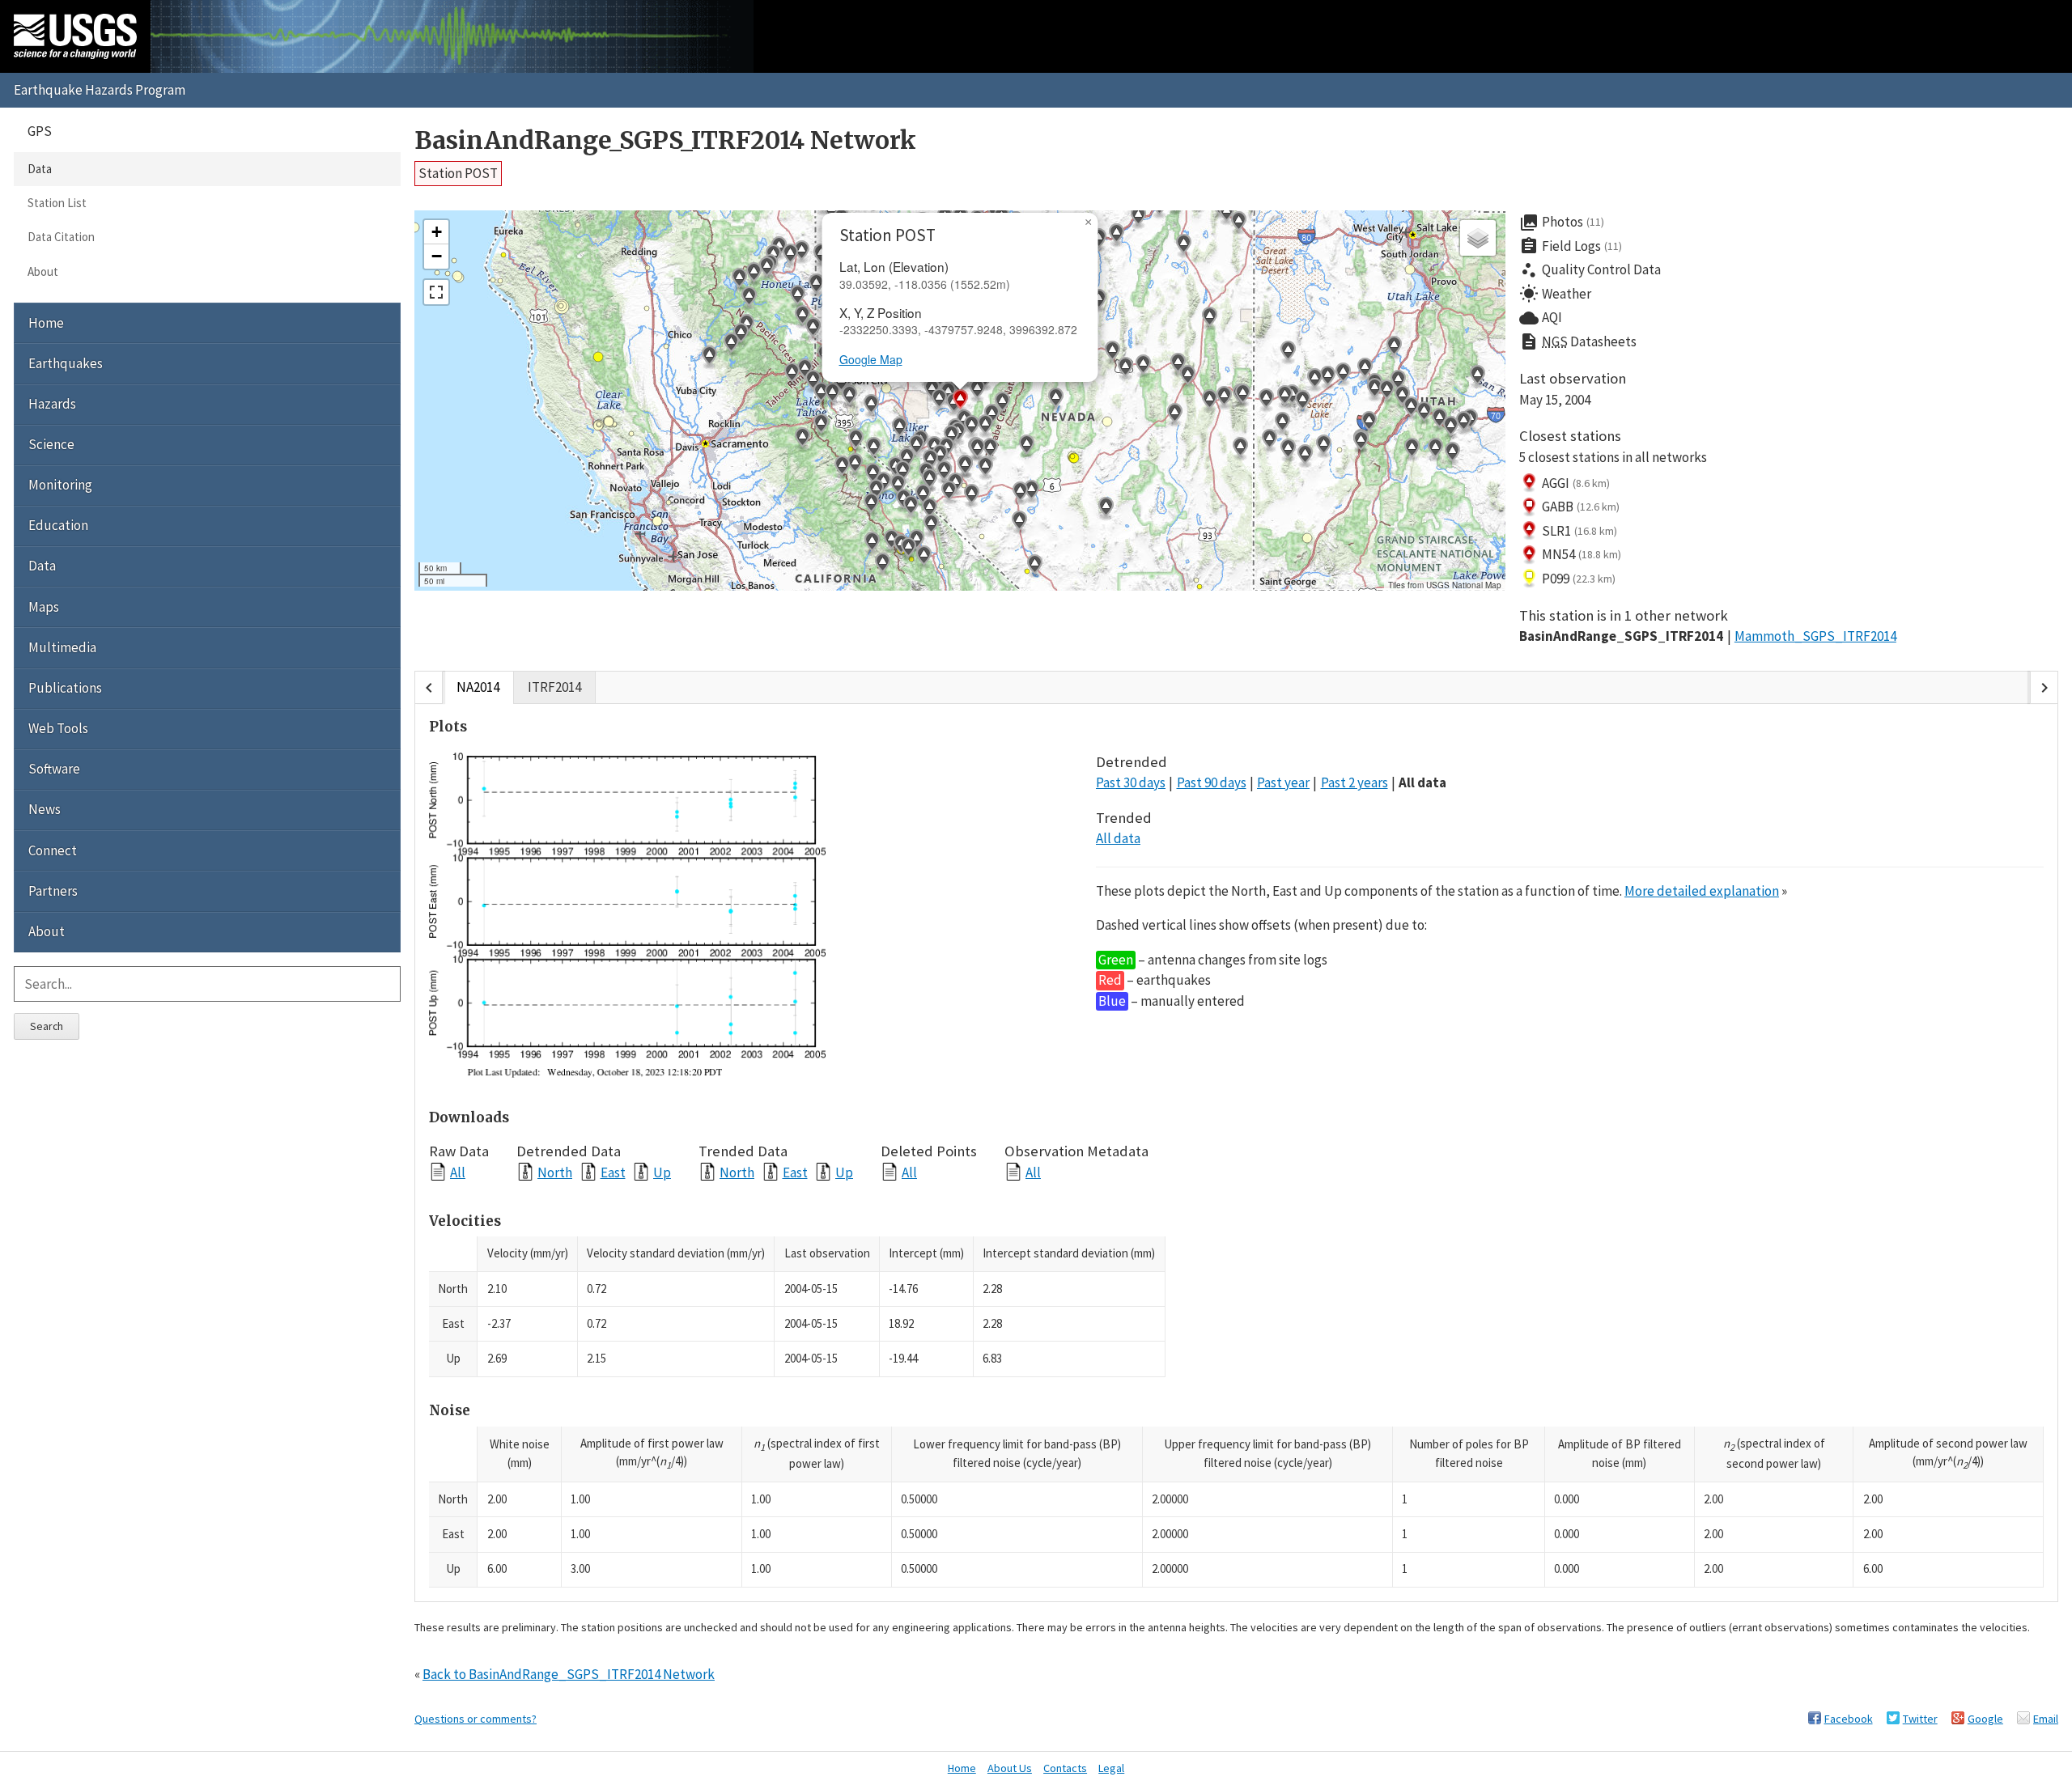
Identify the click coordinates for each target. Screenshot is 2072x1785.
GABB (1581, 507)
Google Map (871, 359)
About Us (1010, 1768)
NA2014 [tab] (478, 687)
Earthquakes (66, 363)
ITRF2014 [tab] (554, 687)
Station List (57, 203)
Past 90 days (1212, 782)
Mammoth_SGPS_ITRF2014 (1815, 636)
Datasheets (1578, 341)
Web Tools (58, 728)
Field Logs (1571, 246)
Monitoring (60, 485)
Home (46, 323)
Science (51, 444)
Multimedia (62, 647)
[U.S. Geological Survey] (75, 36)
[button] (797, 297)
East (613, 1172)
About (43, 271)
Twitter (1920, 1719)
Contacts (1065, 1768)
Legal (1111, 1768)
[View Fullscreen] (436, 292)
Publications (65, 688)
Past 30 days (1131, 782)
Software (54, 769)
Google (1985, 1719)
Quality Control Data (1590, 270)
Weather (1555, 294)
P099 (1579, 579)
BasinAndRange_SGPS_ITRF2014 (1621, 636)
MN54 (1582, 554)
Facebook (1849, 1719)
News (45, 809)
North (555, 1172)
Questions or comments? (476, 1719)
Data (40, 169)
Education (58, 525)
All (458, 1172)
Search (47, 1026)
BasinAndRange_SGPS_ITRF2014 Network (665, 140)
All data (1422, 782)
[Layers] (1478, 238)
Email (2046, 1719)
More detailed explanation (1702, 891)
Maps (44, 607)
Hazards (52, 404)
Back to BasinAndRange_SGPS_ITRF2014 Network (569, 1674)
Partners (53, 891)
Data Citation (61, 237)
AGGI (1576, 483)
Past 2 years (1354, 782)
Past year (1283, 782)
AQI (1541, 318)
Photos (1562, 223)
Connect (53, 850)
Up (662, 1172)
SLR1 (1579, 531)
